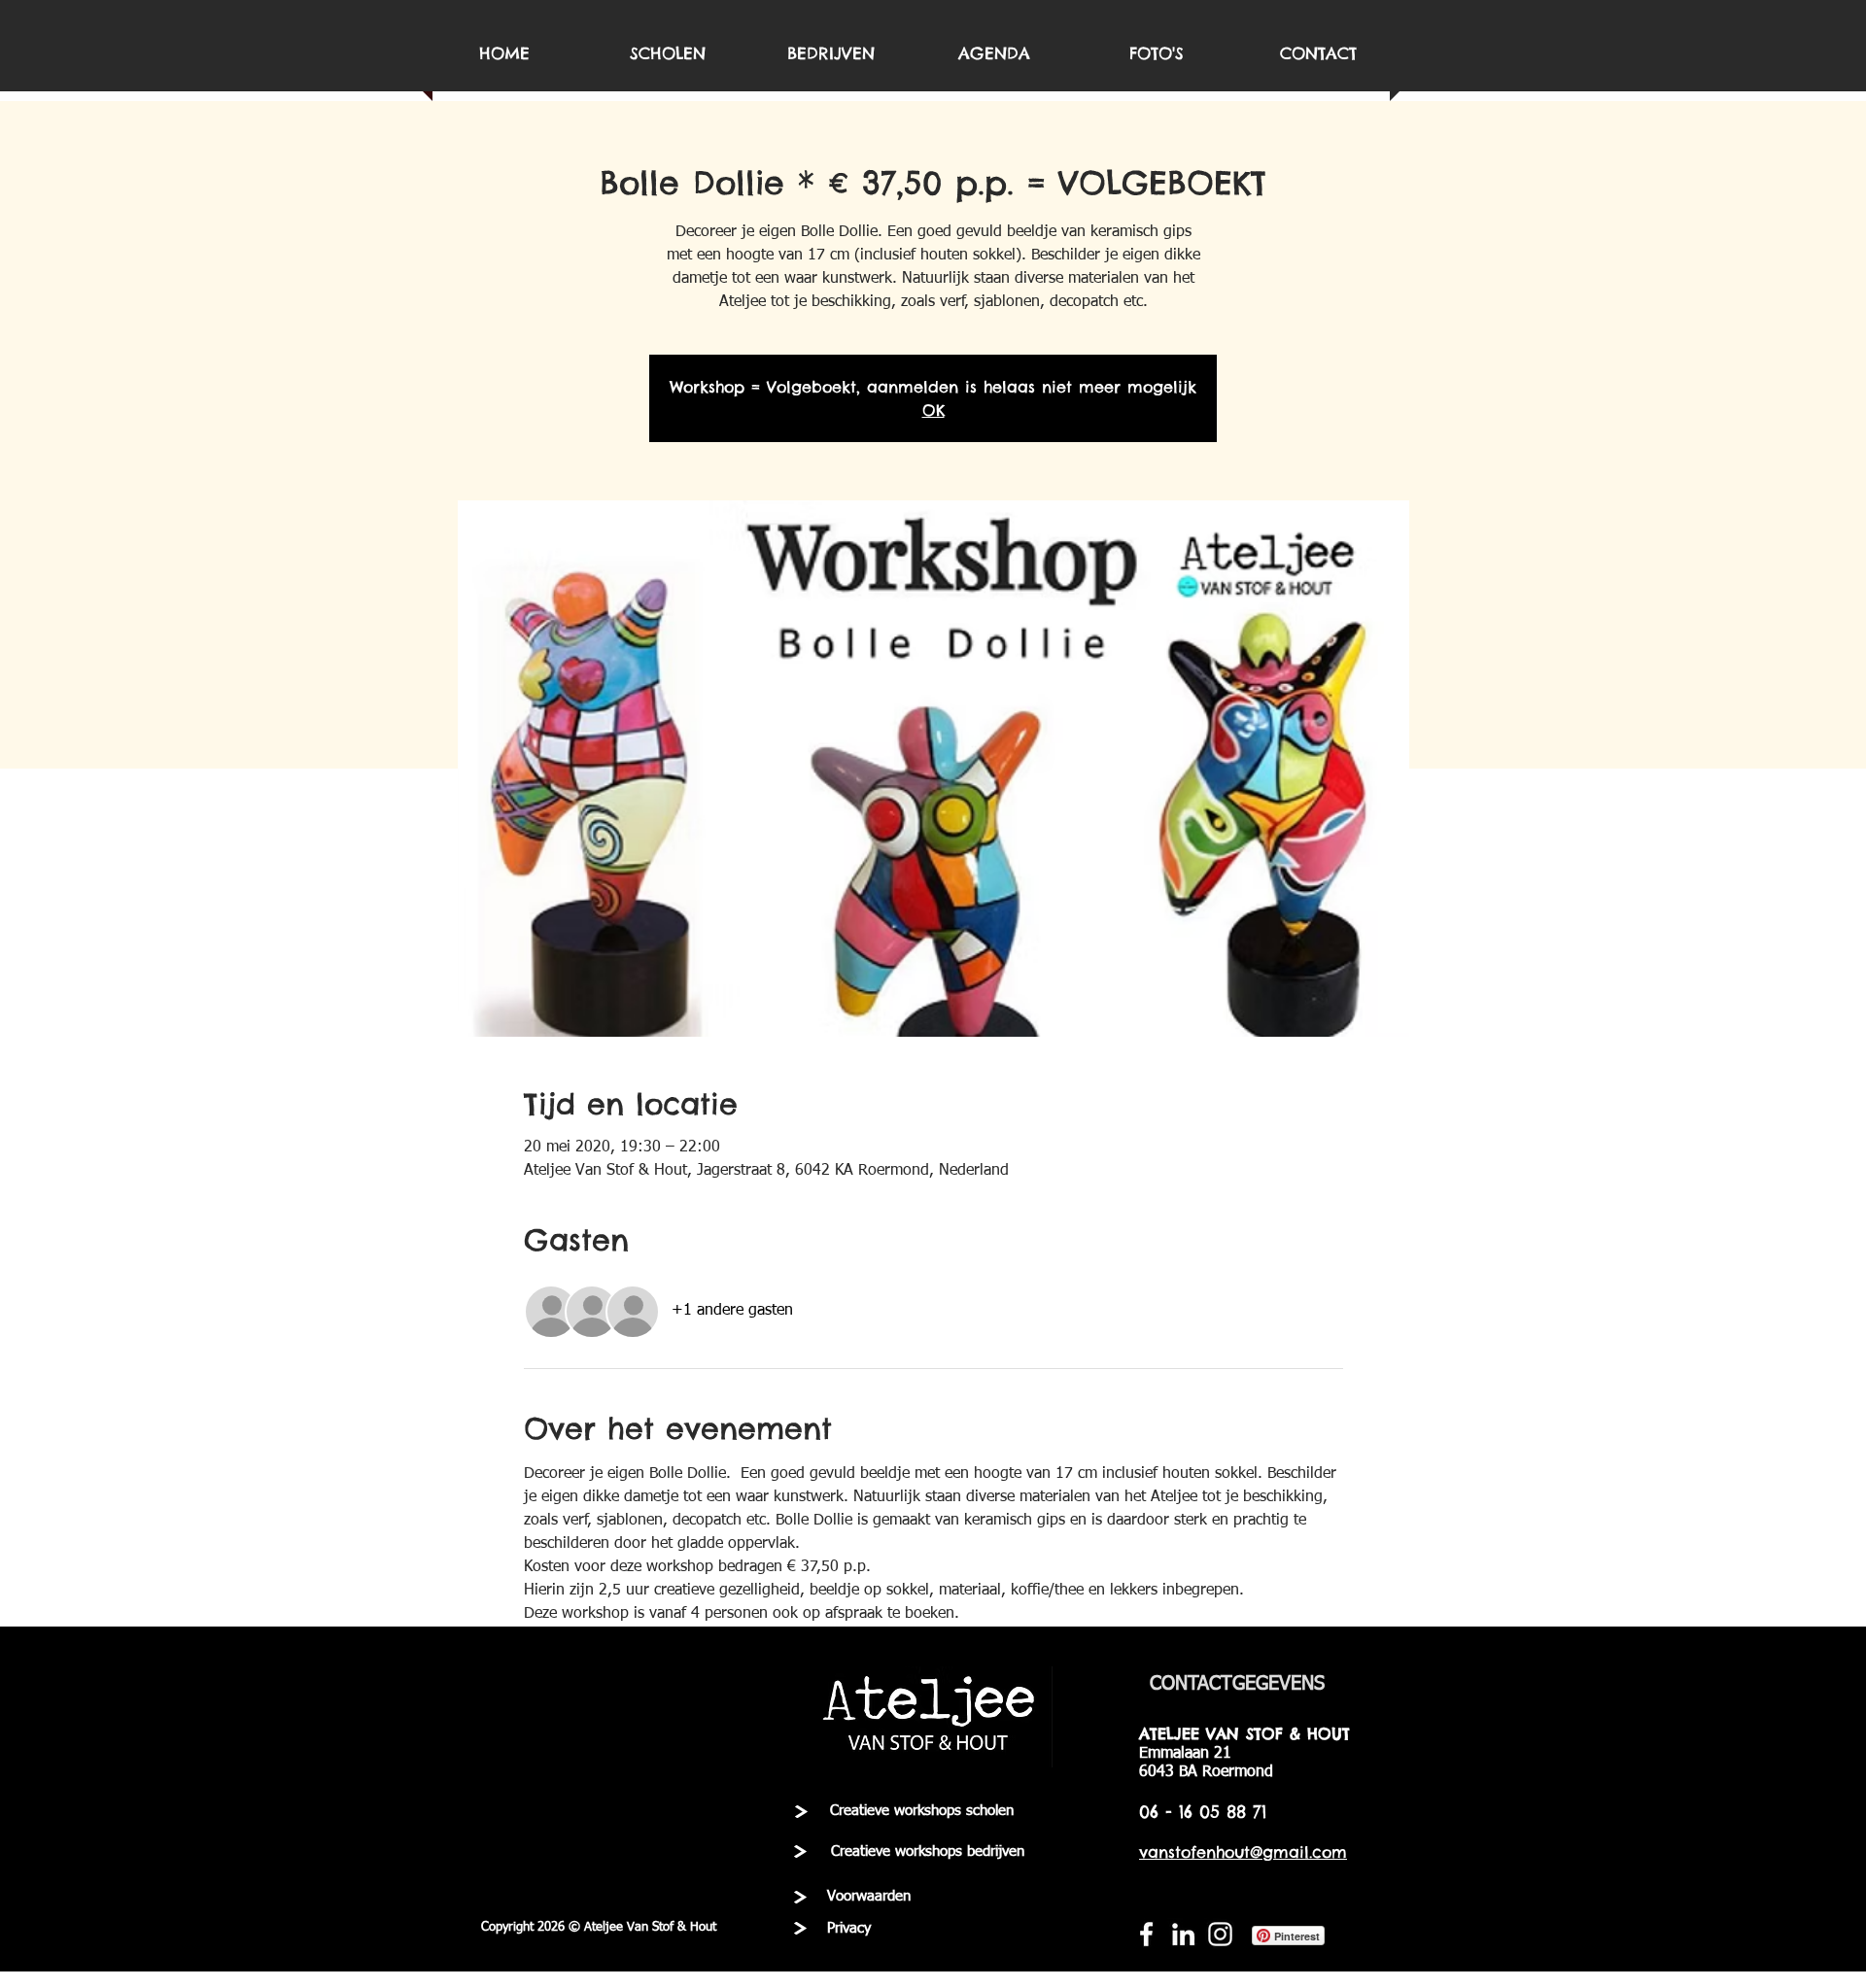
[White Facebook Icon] (1146, 1934)
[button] (599, 1928)
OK (933, 410)
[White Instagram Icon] (1220, 1934)
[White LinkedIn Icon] (1183, 1934)
